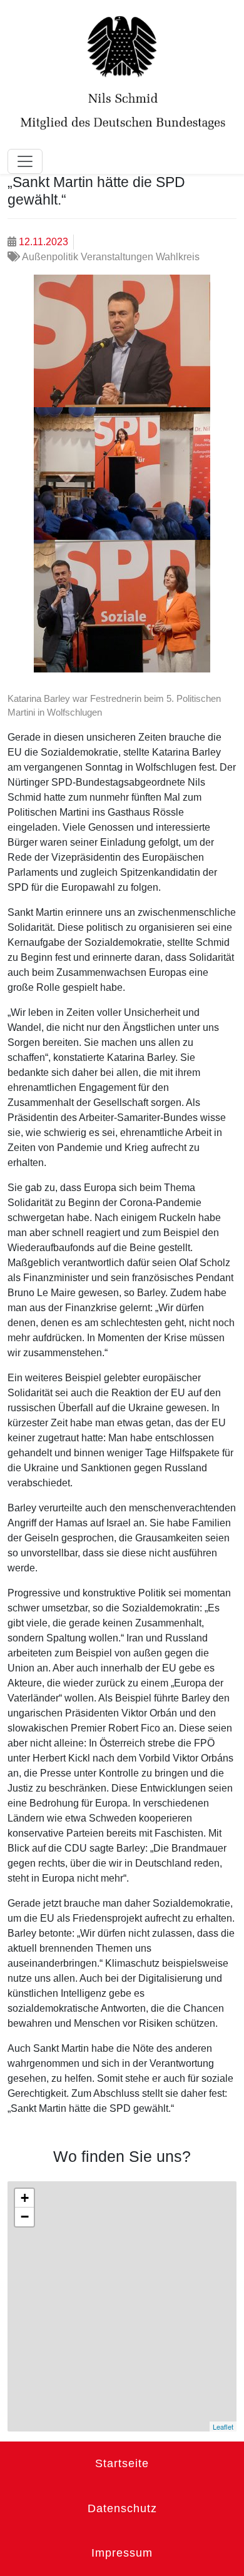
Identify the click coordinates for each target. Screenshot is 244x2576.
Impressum (122, 2553)
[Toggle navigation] (25, 161)
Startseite (122, 2463)
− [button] (25, 2217)
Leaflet (223, 2426)
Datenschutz (122, 2508)
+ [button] (25, 2198)
